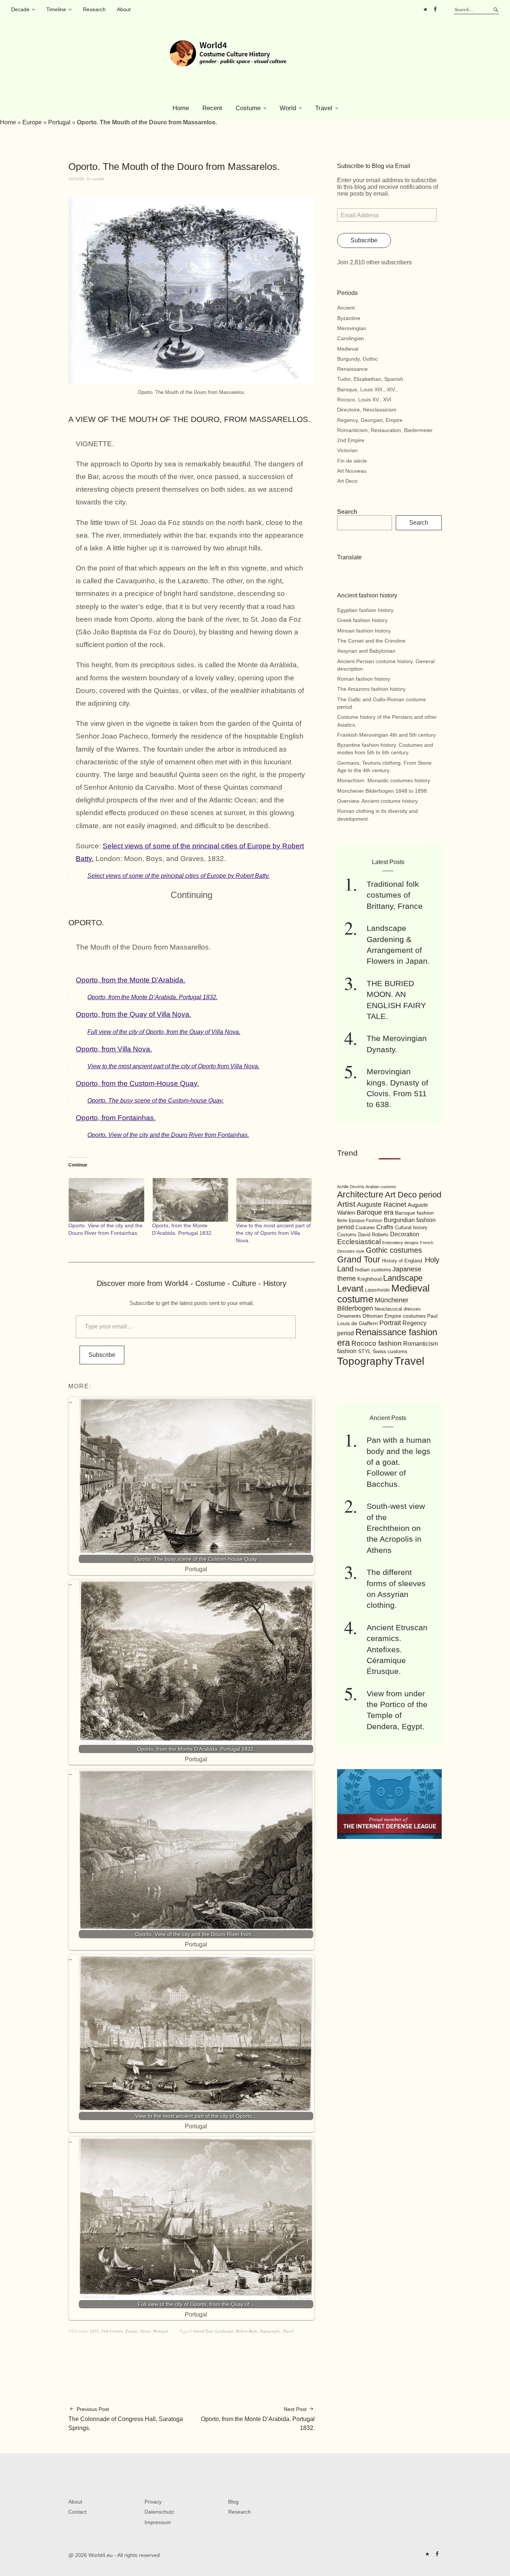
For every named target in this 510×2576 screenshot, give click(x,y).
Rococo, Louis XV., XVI (364, 400)
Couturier (365, 1228)
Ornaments (349, 1316)
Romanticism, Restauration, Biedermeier (385, 430)
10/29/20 (76, 179)
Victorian (347, 450)
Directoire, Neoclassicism (367, 410)
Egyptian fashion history (365, 610)
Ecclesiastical (359, 1242)
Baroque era (375, 1212)
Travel (324, 108)
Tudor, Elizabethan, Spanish (370, 379)
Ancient (346, 308)
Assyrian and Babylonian (366, 651)
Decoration (405, 1234)
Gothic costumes (394, 1250)
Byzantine (349, 318)
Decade (20, 9)
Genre (146, 2331)
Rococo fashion (377, 1343)
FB (435, 9)
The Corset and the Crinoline (371, 641)
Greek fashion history (362, 620)
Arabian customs (381, 1187)
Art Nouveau (352, 471)
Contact (77, 2512)
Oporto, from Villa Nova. (114, 1049)
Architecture (360, 1194)
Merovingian (352, 328)
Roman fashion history (364, 679)
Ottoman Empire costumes (394, 1316)
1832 (94, 2331)
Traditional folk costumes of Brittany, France (395, 895)
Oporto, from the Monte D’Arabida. (130, 980)
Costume (248, 108)
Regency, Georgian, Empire (370, 420)
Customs (347, 1235)
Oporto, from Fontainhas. (116, 1118)
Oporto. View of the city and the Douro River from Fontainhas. (168, 1135)
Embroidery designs (400, 1243)
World (288, 108)
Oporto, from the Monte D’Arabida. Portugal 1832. (153, 997)
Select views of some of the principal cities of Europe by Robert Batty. (178, 876)
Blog (233, 2502)
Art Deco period (413, 1195)
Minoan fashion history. (364, 631)
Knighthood (369, 1279)
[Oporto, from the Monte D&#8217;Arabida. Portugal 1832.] (190, 1200)
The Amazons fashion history (371, 689)
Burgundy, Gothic (357, 359)
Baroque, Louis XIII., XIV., (367, 389)
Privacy (153, 2502)
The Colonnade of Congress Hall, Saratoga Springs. (126, 2419)
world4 (98, 179)
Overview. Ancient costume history (377, 801)
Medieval (348, 349)
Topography (270, 2331)
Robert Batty (247, 2331)
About (124, 9)
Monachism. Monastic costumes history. (384, 780)
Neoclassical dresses (398, 1309)
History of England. (403, 1261)
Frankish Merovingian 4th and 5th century (386, 735)
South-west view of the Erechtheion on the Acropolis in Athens (396, 1528)
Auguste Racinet (382, 1205)
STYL (365, 1351)
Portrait (390, 1323)
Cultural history (411, 1228)
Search (347, 512)
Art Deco (347, 481)
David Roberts (373, 1235)
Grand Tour (203, 2331)
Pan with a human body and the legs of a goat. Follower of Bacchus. (399, 1462)
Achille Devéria (351, 1187)
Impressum (158, 2522)
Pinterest (425, 9)
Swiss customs (390, 1351)
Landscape (224, 2331)
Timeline (56, 9)
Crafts (385, 1227)
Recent (212, 108)
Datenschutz (159, 2512)
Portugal (59, 122)
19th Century (112, 2331)
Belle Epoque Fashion (360, 1221)
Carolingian (351, 338)
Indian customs (373, 1270)
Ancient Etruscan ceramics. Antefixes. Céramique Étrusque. (397, 1649)
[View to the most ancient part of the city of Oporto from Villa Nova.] (274, 1200)
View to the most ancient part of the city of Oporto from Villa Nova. (173, 1066)
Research (94, 9)
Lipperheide (377, 1290)
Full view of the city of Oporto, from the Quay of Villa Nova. (164, 1032)
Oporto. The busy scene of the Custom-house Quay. (156, 1101)
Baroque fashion (414, 1213)
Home (181, 108)
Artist (346, 1204)
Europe (32, 122)
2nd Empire (351, 440)
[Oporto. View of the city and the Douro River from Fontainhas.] (106, 1200)
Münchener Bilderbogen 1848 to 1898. (383, 791)
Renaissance (352, 369)
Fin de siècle (352, 461)
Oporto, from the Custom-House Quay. (137, 1083)
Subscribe (102, 1355)
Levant (350, 1288)
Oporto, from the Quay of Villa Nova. (133, 1014)
